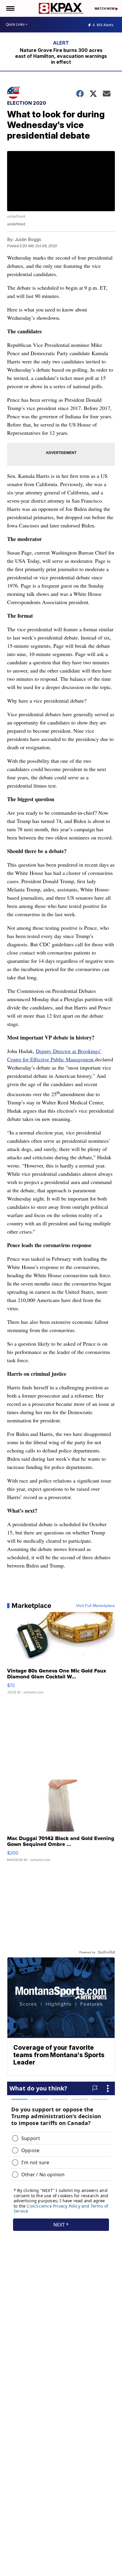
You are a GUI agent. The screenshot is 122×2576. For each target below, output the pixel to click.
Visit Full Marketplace (95, 1606)
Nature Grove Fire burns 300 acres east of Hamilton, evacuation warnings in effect (61, 56)
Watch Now (105, 9)
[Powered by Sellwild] (106, 1952)
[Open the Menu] (10, 8)
